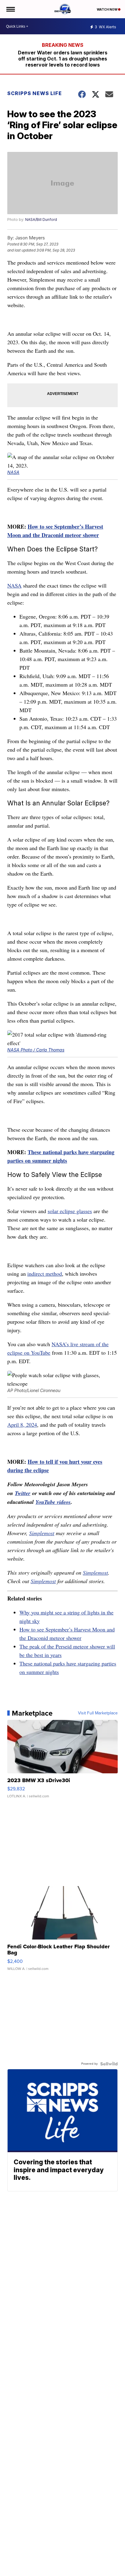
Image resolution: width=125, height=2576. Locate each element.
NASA (13, 472)
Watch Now (107, 9)
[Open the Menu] (10, 9)
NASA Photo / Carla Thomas (36, 1050)
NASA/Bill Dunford (41, 220)
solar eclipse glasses (70, 1211)
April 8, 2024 (22, 1425)
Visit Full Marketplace (98, 1713)
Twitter (23, 1493)
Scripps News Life (35, 93)
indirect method (45, 1274)
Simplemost (42, 1533)
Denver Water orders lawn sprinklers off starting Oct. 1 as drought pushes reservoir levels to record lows (63, 59)
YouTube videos (53, 1502)
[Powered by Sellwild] (109, 2064)
